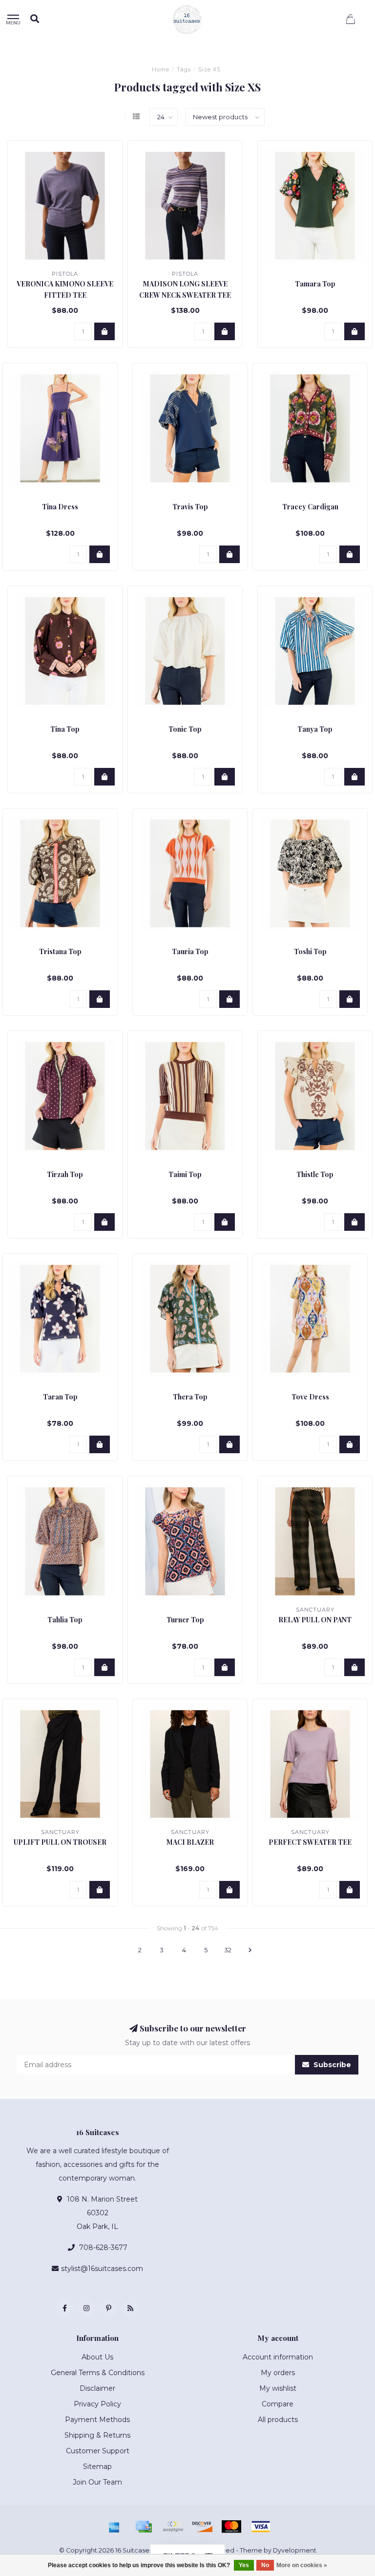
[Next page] (250, 1950)
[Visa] (261, 2527)
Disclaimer (97, 2388)
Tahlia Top (65, 1620)
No (265, 2565)
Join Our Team (97, 2482)
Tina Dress (60, 507)
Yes (244, 2565)
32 (228, 1950)
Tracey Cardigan (310, 507)
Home (161, 69)
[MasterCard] (231, 2527)
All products (278, 2420)
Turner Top (185, 1620)
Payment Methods (97, 2420)
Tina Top (65, 729)
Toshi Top (310, 951)
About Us (97, 2357)
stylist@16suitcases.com (102, 2269)
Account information (278, 2357)
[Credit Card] (144, 2527)
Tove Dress (310, 1397)
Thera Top (190, 1397)
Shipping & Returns (97, 2435)
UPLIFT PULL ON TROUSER (60, 1842)
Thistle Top (315, 1174)
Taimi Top (185, 1174)
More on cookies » (302, 2565)
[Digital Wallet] (173, 2527)
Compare (278, 2404)
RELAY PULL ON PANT (315, 1620)
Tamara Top (315, 284)
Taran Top (60, 1397)
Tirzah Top (65, 1174)
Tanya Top (315, 729)
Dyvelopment (295, 2550)
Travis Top (190, 507)
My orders (278, 2373)
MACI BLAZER (190, 1842)
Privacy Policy (97, 2404)
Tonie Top (185, 729)
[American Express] (114, 2527)
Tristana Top (60, 951)
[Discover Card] (202, 2527)
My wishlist (278, 2388)
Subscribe (331, 2065)
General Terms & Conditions (98, 2373)
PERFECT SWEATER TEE (310, 1842)
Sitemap (97, 2467)
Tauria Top (190, 951)
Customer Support (98, 2451)
